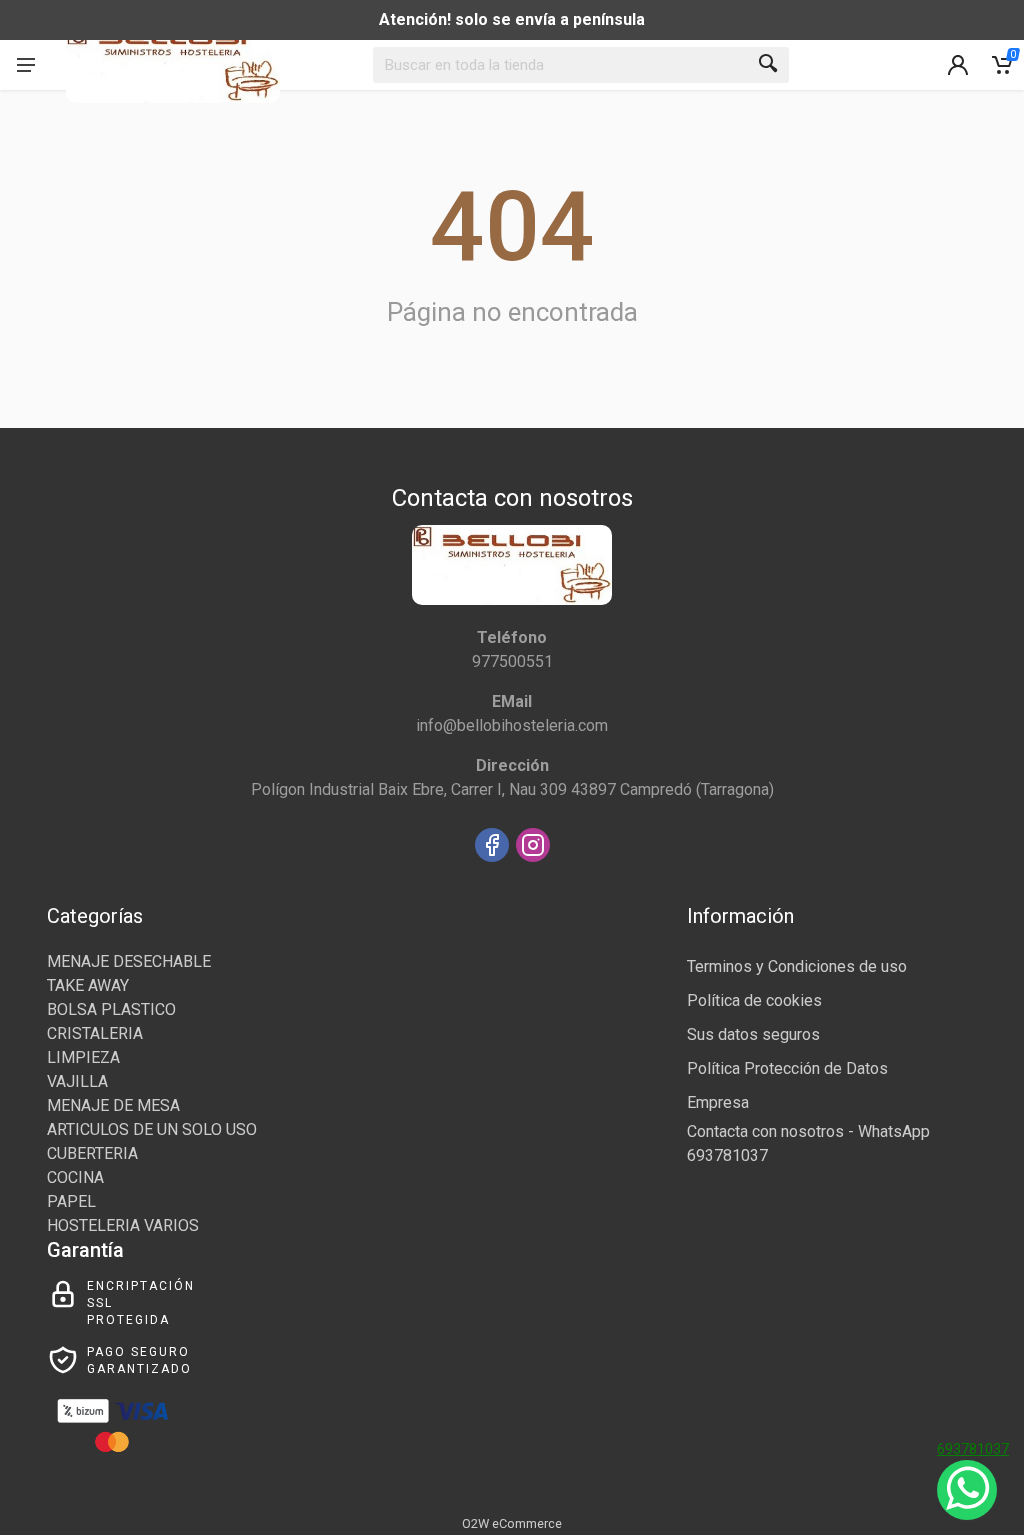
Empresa (718, 1102)
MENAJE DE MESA (113, 1105)
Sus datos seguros (753, 1034)
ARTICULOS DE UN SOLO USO (152, 1129)
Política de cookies (754, 1000)
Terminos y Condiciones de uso (797, 966)
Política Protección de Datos (787, 1068)
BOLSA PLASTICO (111, 1009)
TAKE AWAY (88, 985)
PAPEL (71, 1201)
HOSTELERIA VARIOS (123, 1225)
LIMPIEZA (83, 1057)
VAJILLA (77, 1081)
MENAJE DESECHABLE (129, 961)
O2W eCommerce (512, 1523)
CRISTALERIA (95, 1033)
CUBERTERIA (92, 1153)
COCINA (75, 1177)
